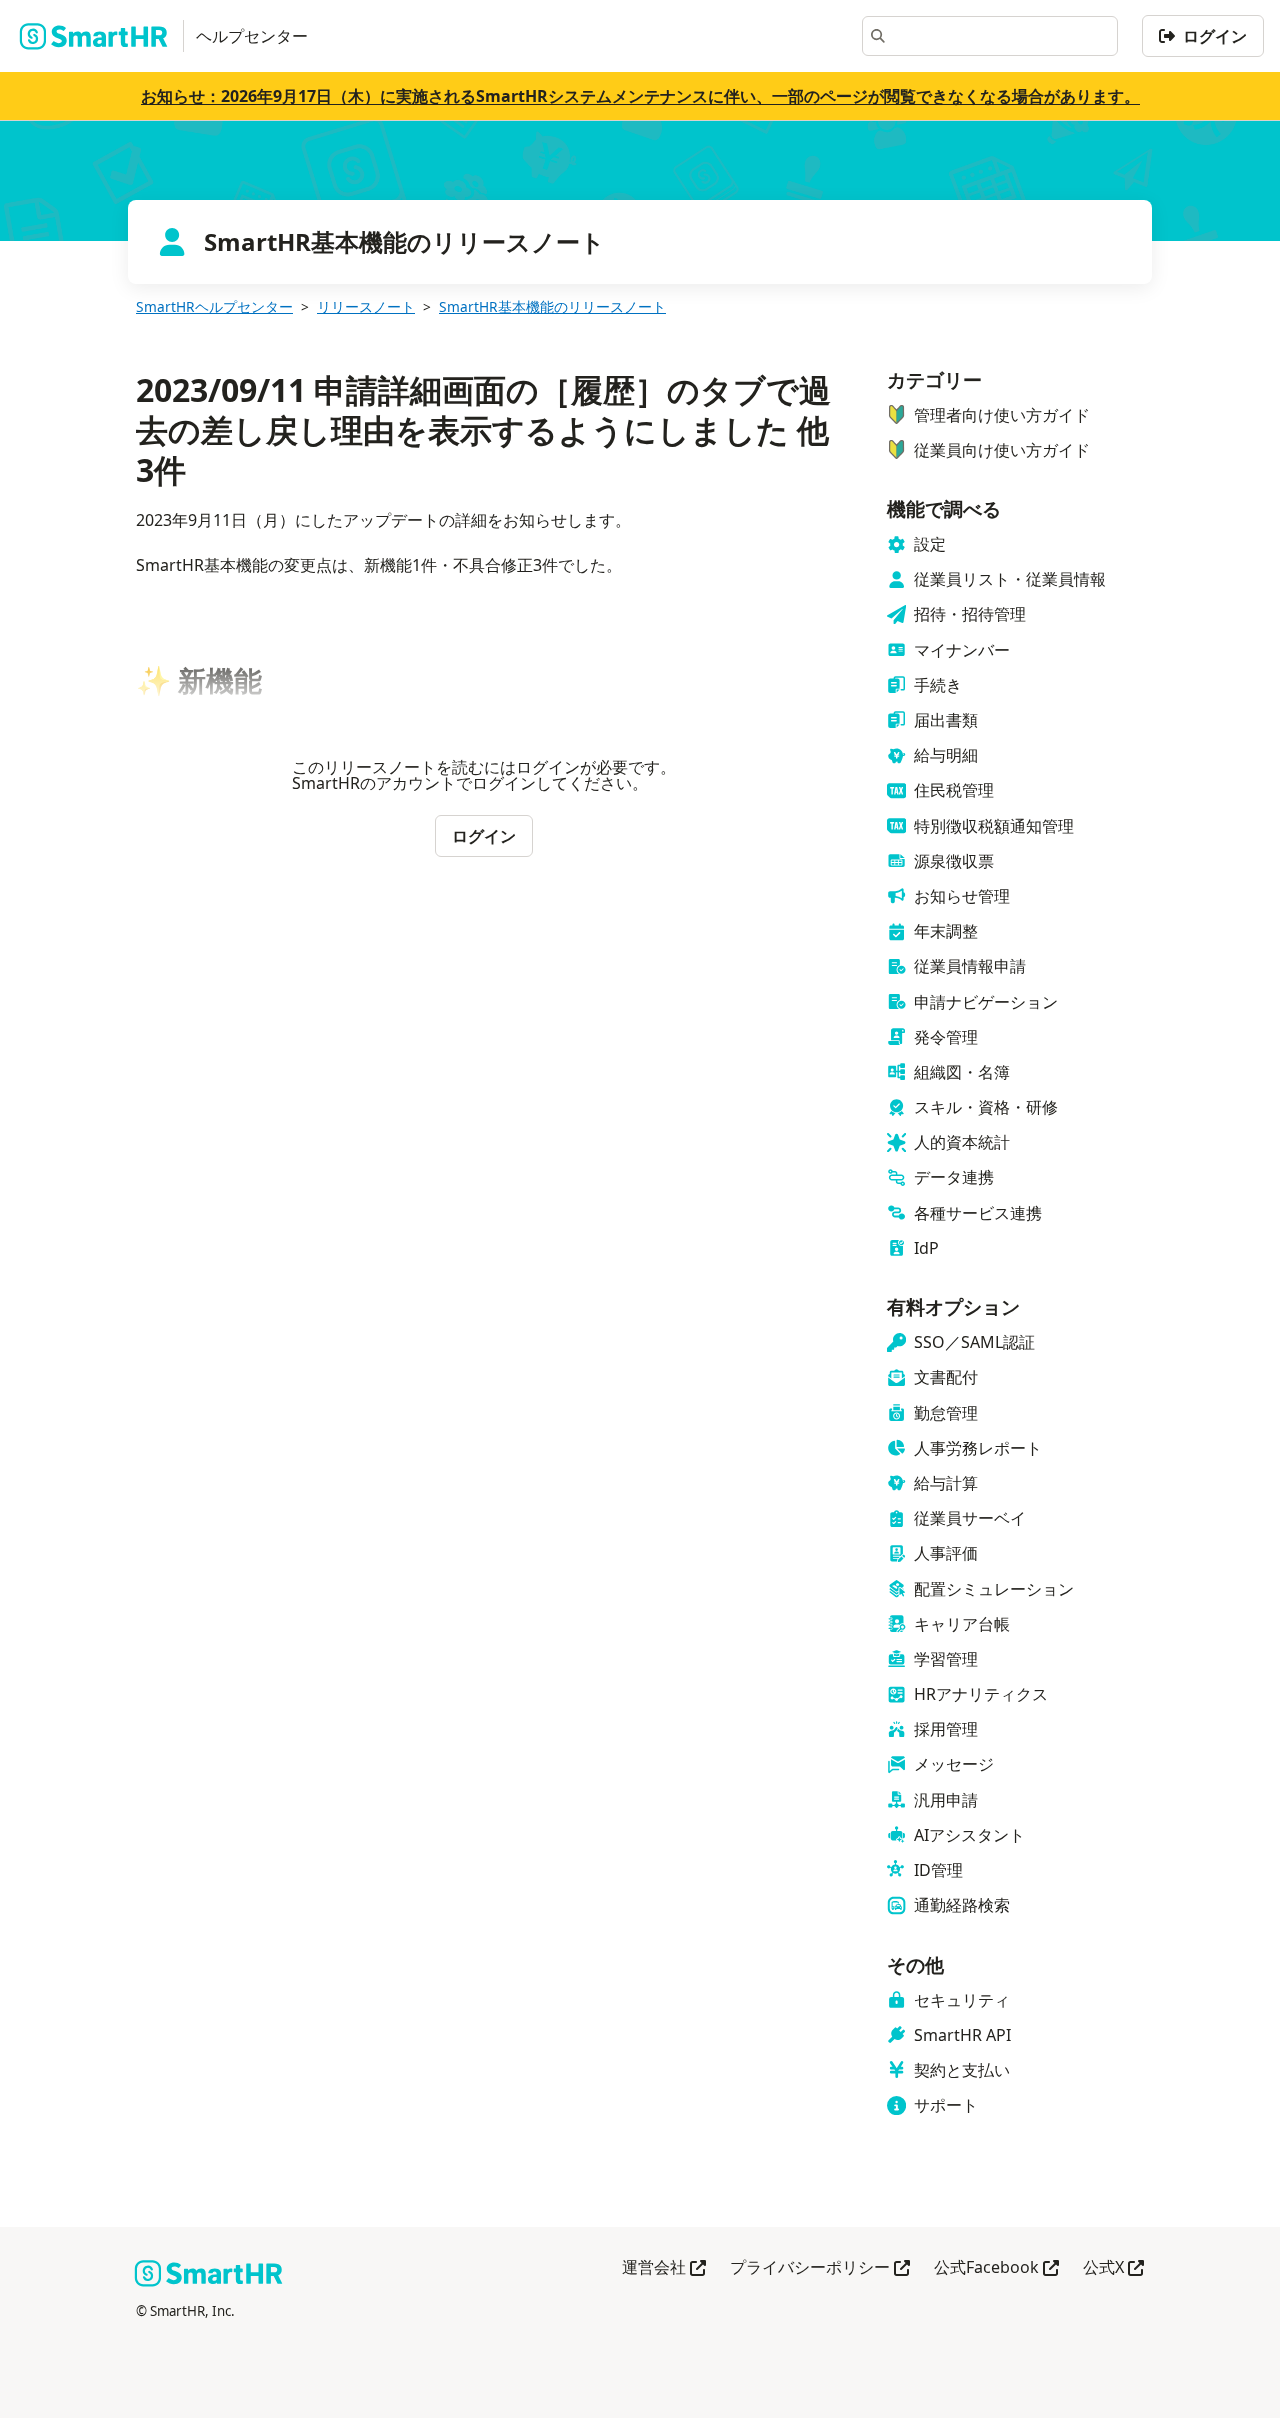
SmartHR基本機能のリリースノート (552, 306)
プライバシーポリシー (820, 2268)
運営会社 (664, 2268)
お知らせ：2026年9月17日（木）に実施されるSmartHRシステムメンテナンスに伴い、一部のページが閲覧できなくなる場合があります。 (640, 96)
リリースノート (366, 306)
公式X (1113, 2268)
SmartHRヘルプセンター (214, 306)
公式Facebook (996, 2268)
